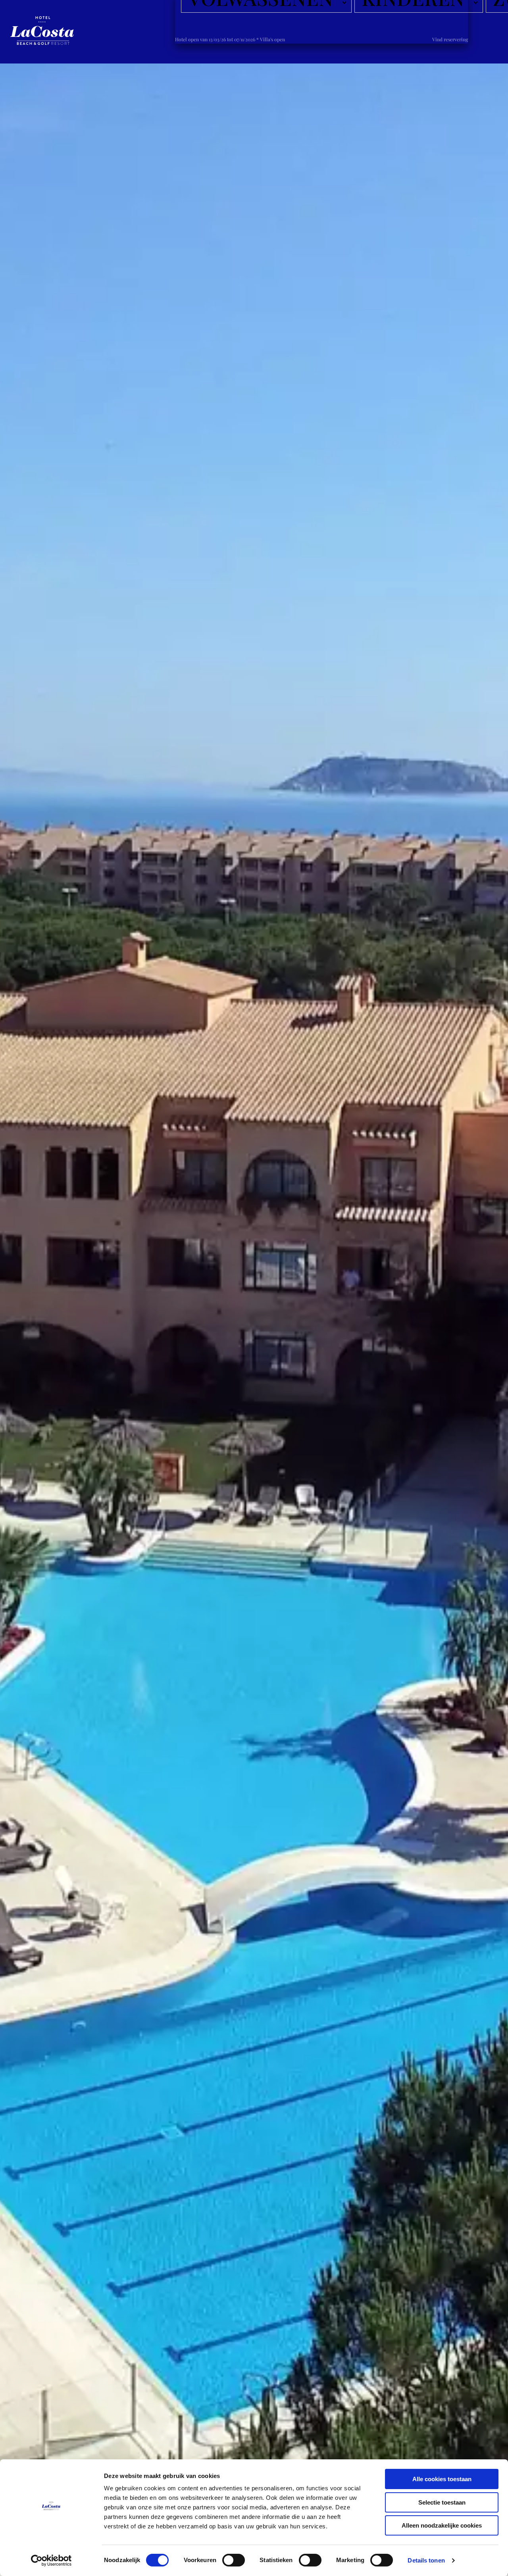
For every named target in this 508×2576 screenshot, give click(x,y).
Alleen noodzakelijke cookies (442, 2525)
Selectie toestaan (442, 2502)
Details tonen (426, 2560)
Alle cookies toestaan (442, 2479)
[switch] (234, 2560)
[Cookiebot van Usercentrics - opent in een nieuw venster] (51, 2561)
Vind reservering (450, 39)
